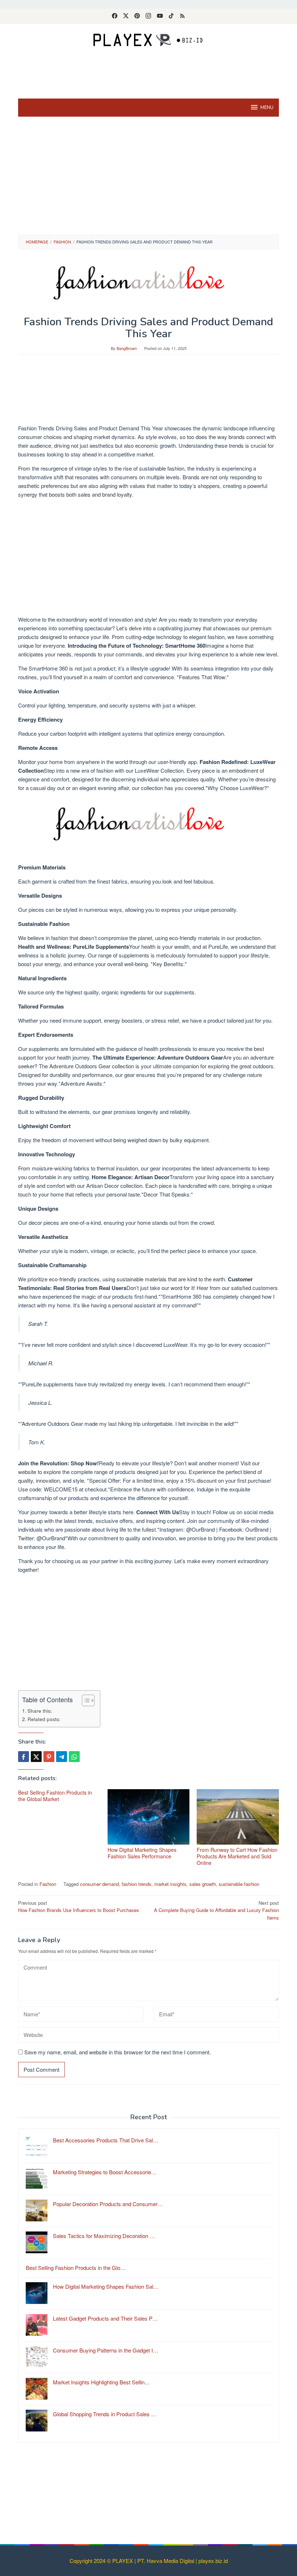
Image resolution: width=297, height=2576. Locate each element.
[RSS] (182, 16)
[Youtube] (160, 16)
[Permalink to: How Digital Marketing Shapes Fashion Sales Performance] (149, 1817)
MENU (267, 108)
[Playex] (148, 39)
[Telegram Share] (62, 1757)
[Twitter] (126, 16)
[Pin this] (49, 1757)
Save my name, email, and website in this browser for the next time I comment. (118, 2052)
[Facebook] (115, 16)
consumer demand (99, 1884)
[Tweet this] (36, 1757)
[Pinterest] (137, 16)
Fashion (48, 1884)
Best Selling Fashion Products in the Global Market (55, 1796)
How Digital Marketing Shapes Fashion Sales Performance (142, 1853)
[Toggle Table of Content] (85, 1700)
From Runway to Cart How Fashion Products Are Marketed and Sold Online (237, 1856)
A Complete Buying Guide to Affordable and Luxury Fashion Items (216, 1910)
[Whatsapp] (74, 1757)
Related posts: (44, 1719)
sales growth (203, 1884)
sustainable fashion (239, 1884)
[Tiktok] (171, 16)
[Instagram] (148, 16)
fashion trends (137, 1884)
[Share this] (24, 1757)
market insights (170, 1884)
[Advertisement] (150, 73)
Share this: (40, 1711)
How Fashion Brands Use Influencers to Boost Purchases (79, 1907)
